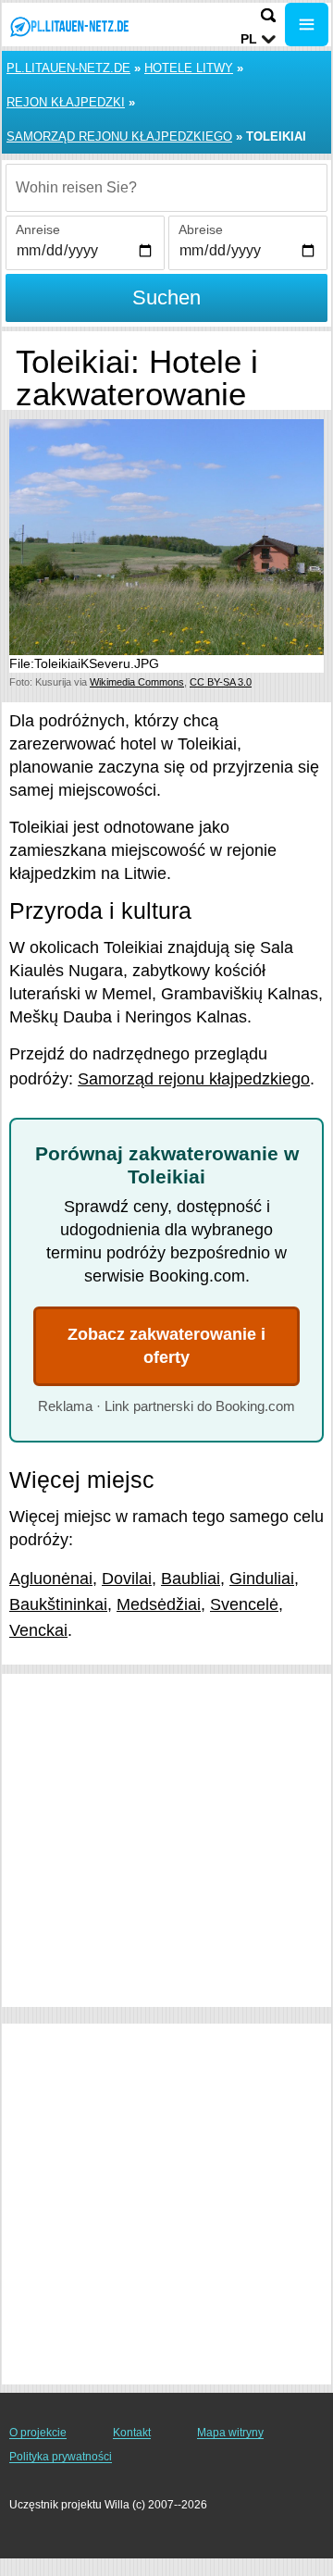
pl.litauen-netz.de (68, 68)
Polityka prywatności (61, 2457)
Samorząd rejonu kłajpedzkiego (119, 136)
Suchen (166, 297)
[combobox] (166, 188)
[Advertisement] (166, 1840)
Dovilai (127, 1579)
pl (249, 39)
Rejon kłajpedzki (66, 102)
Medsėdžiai (159, 1604)
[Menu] (307, 25)
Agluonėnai (51, 1579)
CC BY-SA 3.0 (221, 682)
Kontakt (132, 2433)
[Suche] (268, 15)
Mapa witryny (230, 2433)
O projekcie (38, 2433)
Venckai (38, 1630)
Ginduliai (262, 1579)
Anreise (38, 229)
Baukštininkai (58, 1604)
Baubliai (191, 1579)
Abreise (201, 229)
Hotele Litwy (189, 68)
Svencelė (244, 1604)
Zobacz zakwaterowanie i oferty (166, 1346)
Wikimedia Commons (137, 682)
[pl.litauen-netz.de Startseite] (69, 26)
